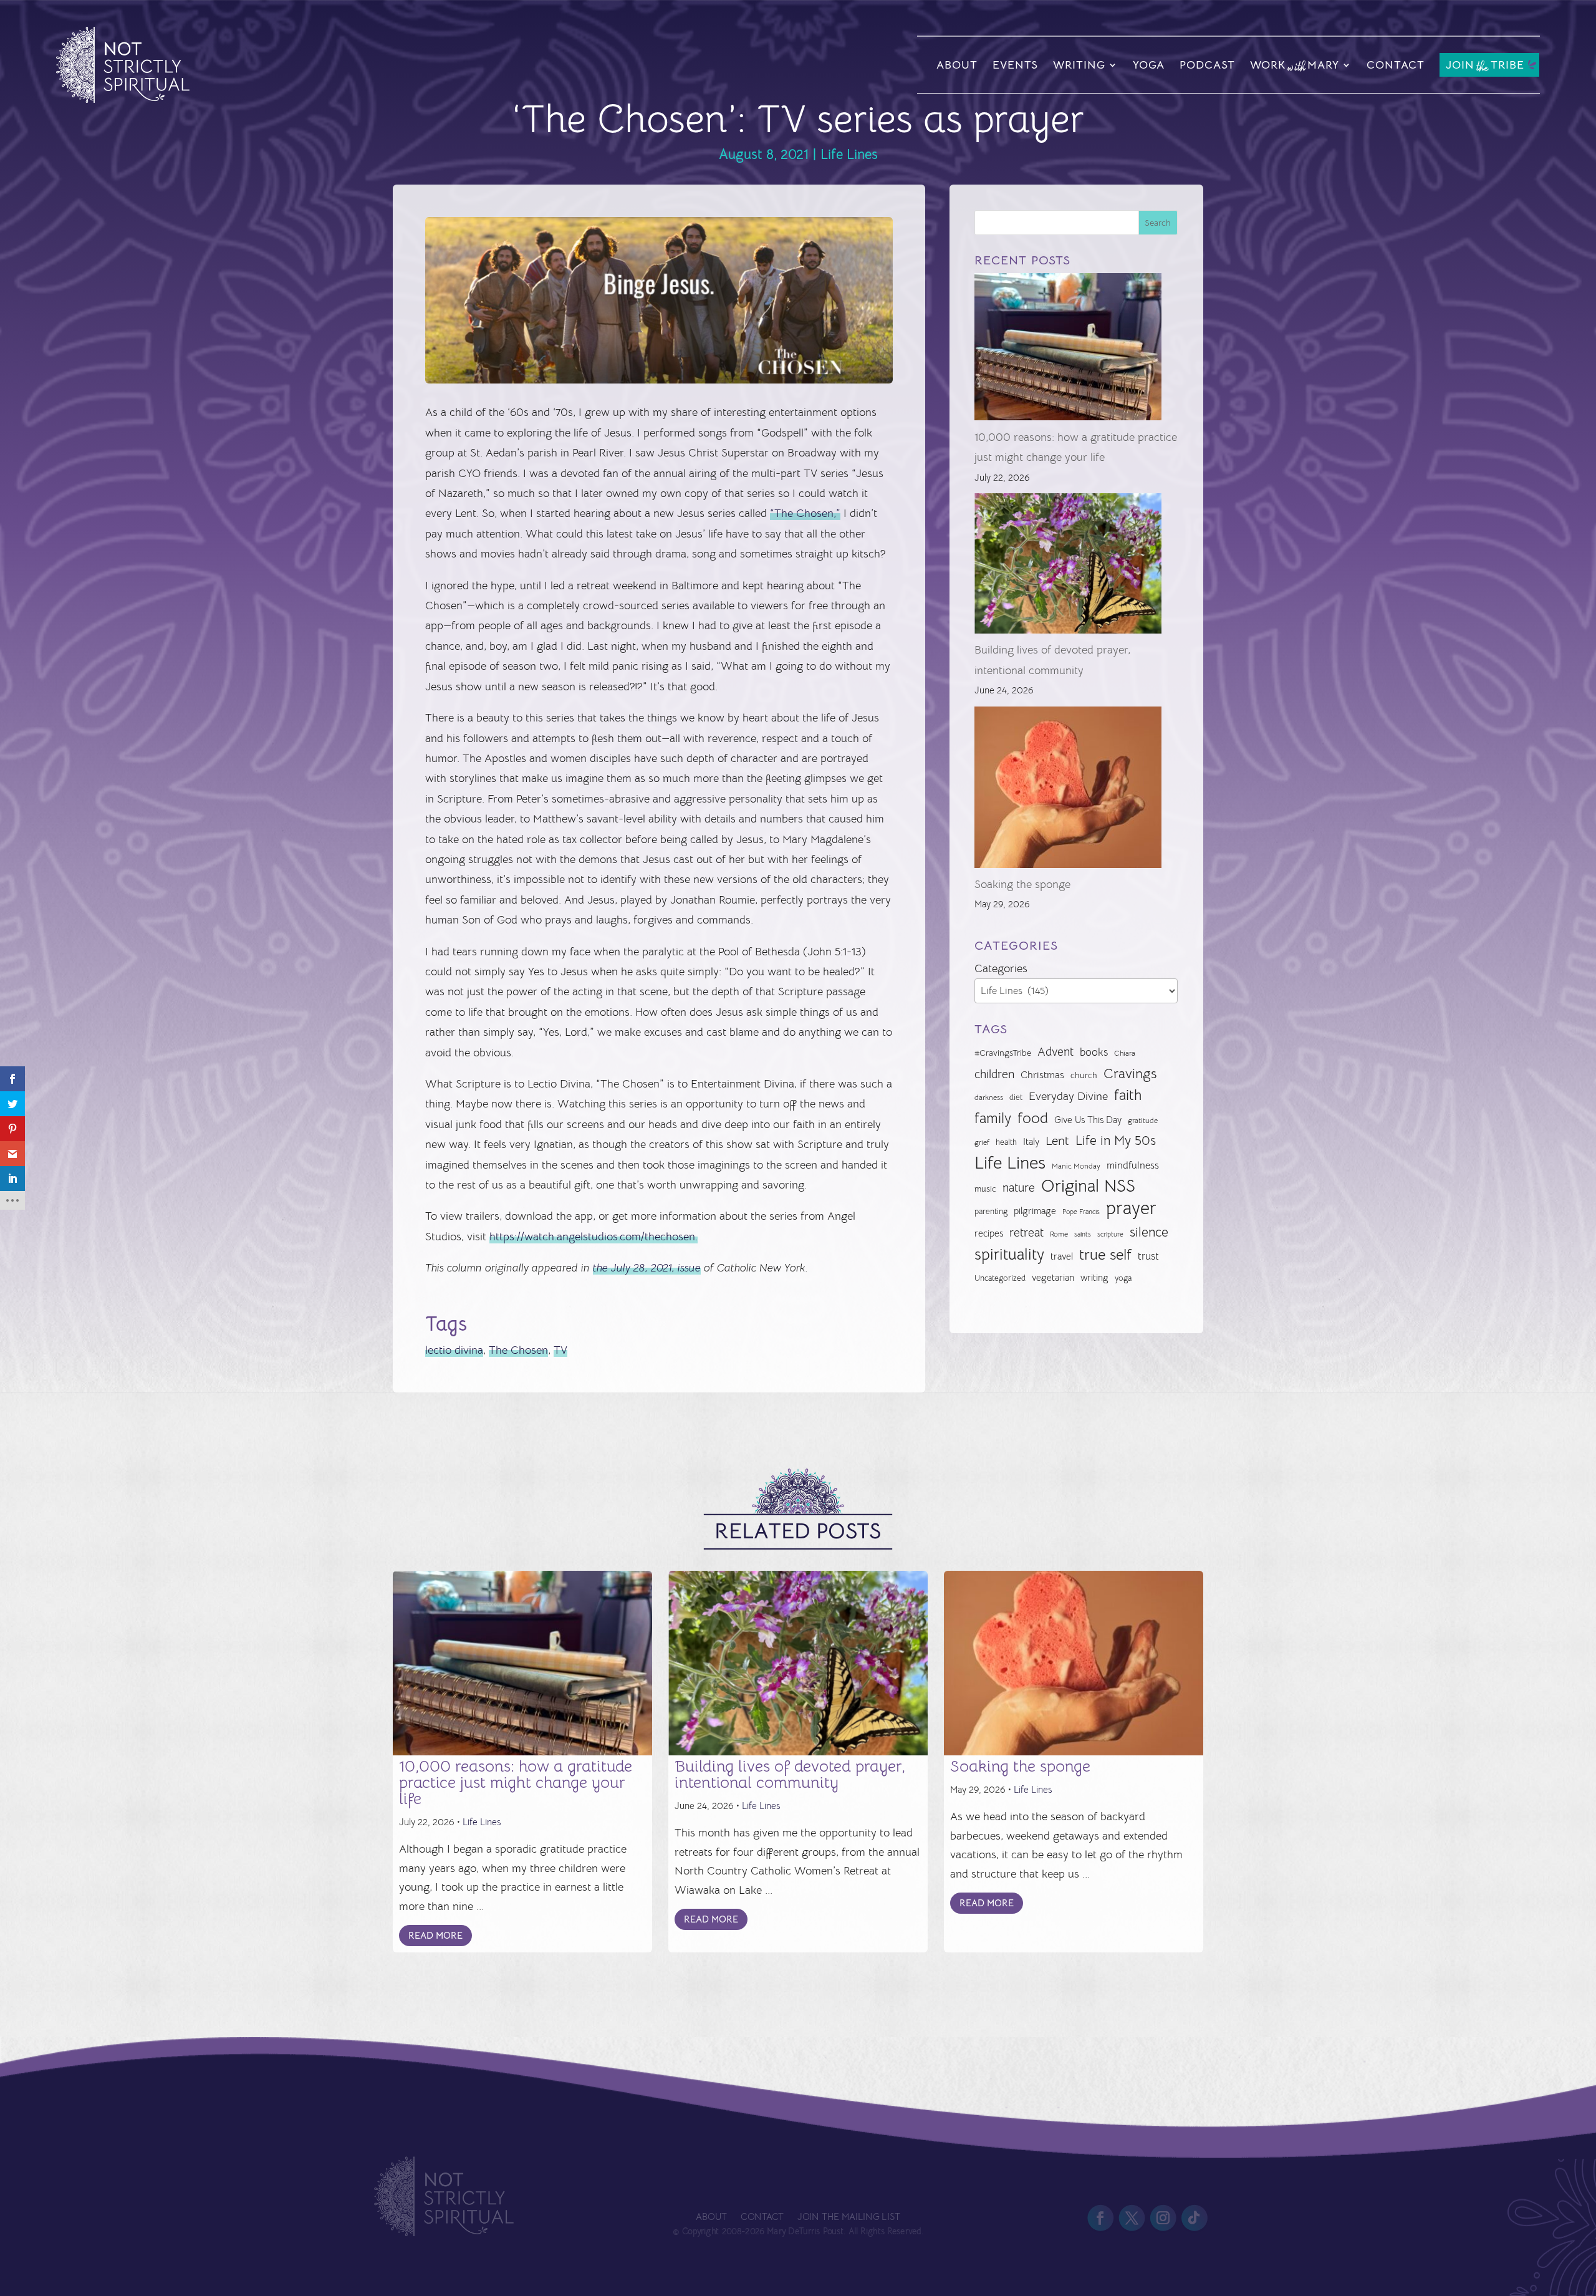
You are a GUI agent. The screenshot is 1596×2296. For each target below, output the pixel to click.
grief (982, 1142)
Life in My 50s (1116, 1141)
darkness (989, 1097)
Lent (1057, 1141)
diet (1016, 1097)
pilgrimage (1035, 1211)
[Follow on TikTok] (1195, 2219)
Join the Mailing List (848, 2217)
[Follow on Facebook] (1100, 2219)
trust (1148, 1256)
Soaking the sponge (1022, 884)
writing (1094, 1277)
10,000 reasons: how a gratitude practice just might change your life (516, 1782)
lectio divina (454, 1350)
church (1084, 1075)
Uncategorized (1000, 1278)
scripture (1110, 1234)
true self (1105, 1255)
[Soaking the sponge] (1068, 790)
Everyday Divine (1068, 1096)
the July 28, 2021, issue (647, 1268)
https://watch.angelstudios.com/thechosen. (594, 1237)
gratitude (1143, 1121)
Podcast (1207, 65)
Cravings (1130, 1073)
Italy (1031, 1142)
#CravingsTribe (1003, 1053)
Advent (1055, 1052)
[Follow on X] (1132, 2219)
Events (1015, 65)
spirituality (1009, 1254)
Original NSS (1088, 1186)
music (985, 1189)
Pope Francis (1081, 1212)
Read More (435, 1935)
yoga (1123, 1278)
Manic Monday (1076, 1166)
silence (1149, 1232)
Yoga (1149, 65)
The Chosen (518, 1350)
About (957, 65)
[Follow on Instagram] (1163, 2219)
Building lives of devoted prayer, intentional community (790, 1774)
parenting (991, 1211)
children (994, 1074)
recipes (989, 1233)
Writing (1079, 65)
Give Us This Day (1088, 1120)
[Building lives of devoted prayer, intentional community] (1068, 567)
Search (1158, 223)
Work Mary (1295, 67)
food (1033, 1118)
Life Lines (849, 154)
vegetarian (1053, 1277)
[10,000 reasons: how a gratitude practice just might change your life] (1068, 350)
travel (1062, 1256)
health (1006, 1142)
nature (1019, 1188)
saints (1083, 1234)
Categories (1001, 968)
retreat (1026, 1233)
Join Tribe (1485, 66)
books (1094, 1052)
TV (560, 1350)
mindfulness (1133, 1165)
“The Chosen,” (805, 513)
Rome (1059, 1234)
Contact (1396, 65)
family (993, 1118)
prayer (1131, 1208)
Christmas (1042, 1075)
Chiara (1125, 1053)
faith (1128, 1095)
